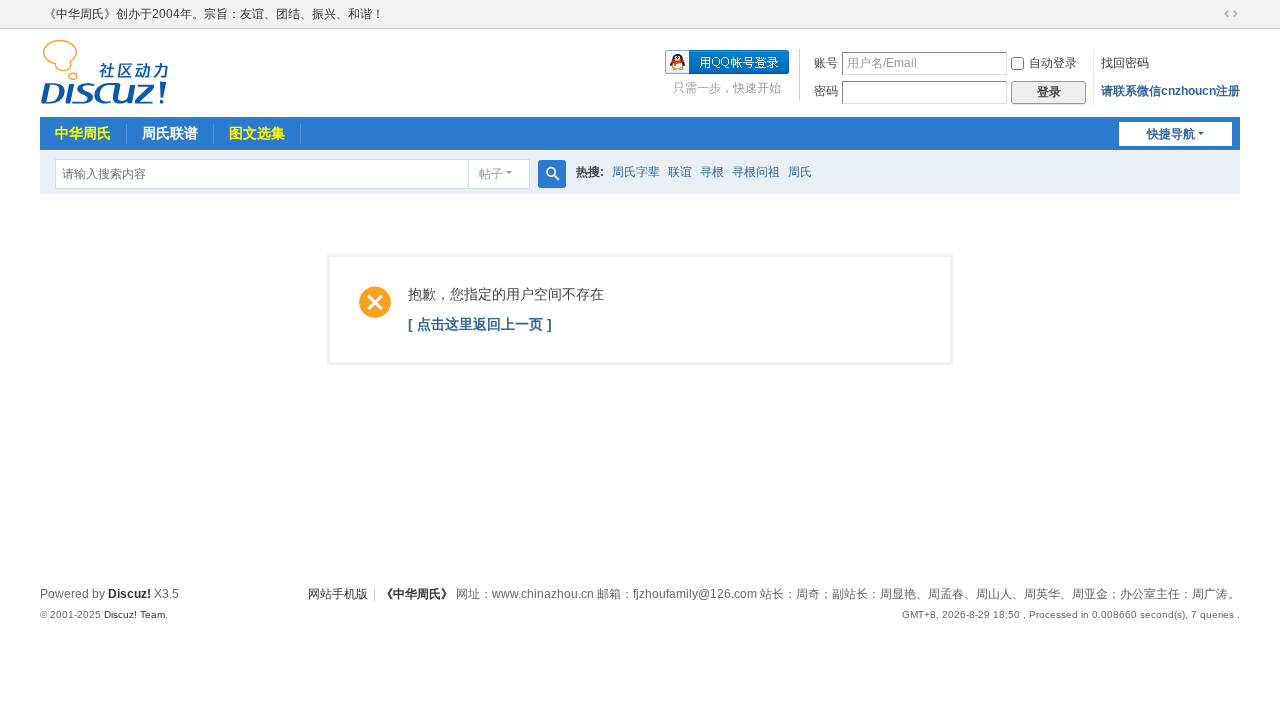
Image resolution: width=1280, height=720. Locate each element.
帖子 (491, 174)
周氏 (800, 172)
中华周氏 (83, 133)
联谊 (680, 172)
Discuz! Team (134, 614)
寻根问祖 (756, 172)
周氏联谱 (170, 133)
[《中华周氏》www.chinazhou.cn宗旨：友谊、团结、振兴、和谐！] (104, 71)
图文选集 (257, 133)
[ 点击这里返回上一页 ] (480, 324)
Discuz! (129, 594)
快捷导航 (1171, 134)
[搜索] (552, 174)
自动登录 (1053, 63)
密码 (826, 91)
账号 (826, 63)
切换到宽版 (1231, 14)
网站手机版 (338, 594)
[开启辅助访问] (1212, 14)
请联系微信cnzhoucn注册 (1170, 91)
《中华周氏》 (417, 594)
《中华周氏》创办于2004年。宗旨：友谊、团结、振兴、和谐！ (214, 14)
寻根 (712, 172)
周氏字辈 (636, 172)
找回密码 (1125, 63)
